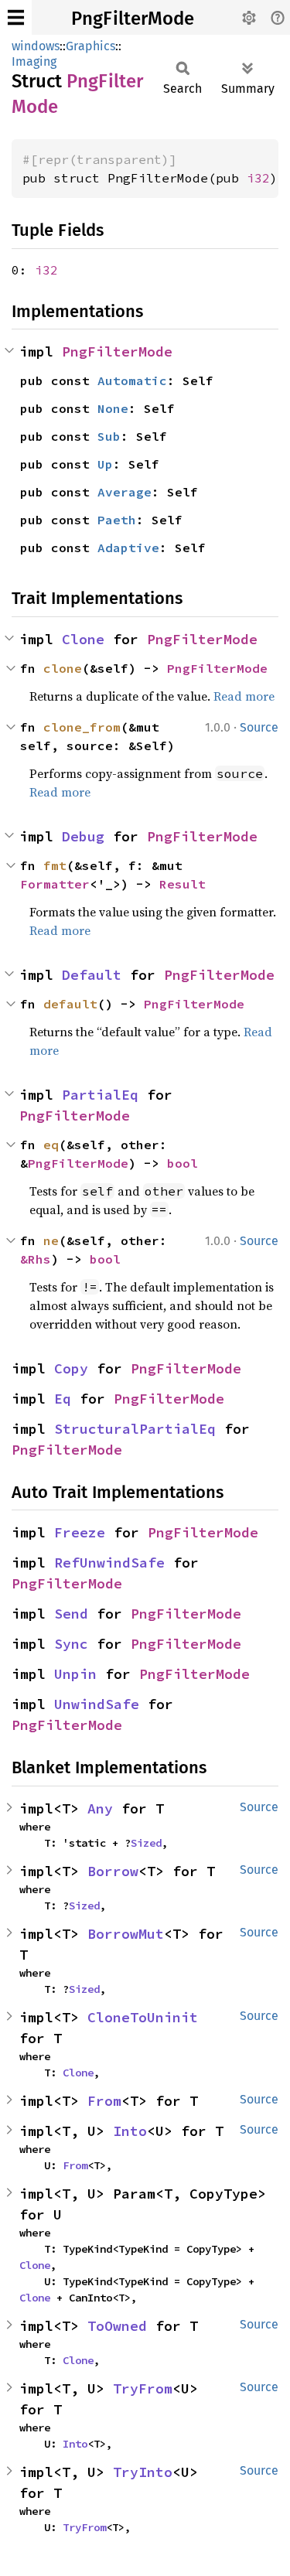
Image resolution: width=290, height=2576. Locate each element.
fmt (55, 865)
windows (36, 46)
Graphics (90, 46)
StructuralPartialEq (135, 1429)
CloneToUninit (143, 2017)
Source (259, 727)
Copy (71, 1368)
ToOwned (117, 2326)
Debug (83, 836)
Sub (109, 436)
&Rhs (36, 1259)
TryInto (143, 2472)
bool (183, 1163)
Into (130, 2131)
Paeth (117, 520)
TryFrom (143, 2388)
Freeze (80, 1532)
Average (125, 492)
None (113, 408)
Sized (146, 1843)
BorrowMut (126, 1934)
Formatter (55, 884)
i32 (258, 178)
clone (63, 668)
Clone (83, 639)
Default (92, 975)
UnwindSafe (97, 1704)
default (70, 1004)
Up (105, 464)
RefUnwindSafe (109, 1563)
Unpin (75, 1674)
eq (51, 1145)
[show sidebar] (16, 17)
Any (100, 1808)
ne (51, 1240)
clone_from (82, 727)
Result (183, 884)
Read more (244, 696)
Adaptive (128, 548)
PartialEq (100, 1095)
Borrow (113, 1871)
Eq (63, 1399)
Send (71, 1614)
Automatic (132, 380)
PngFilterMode (133, 19)
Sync (71, 1644)
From (104, 2101)
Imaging (34, 61)
